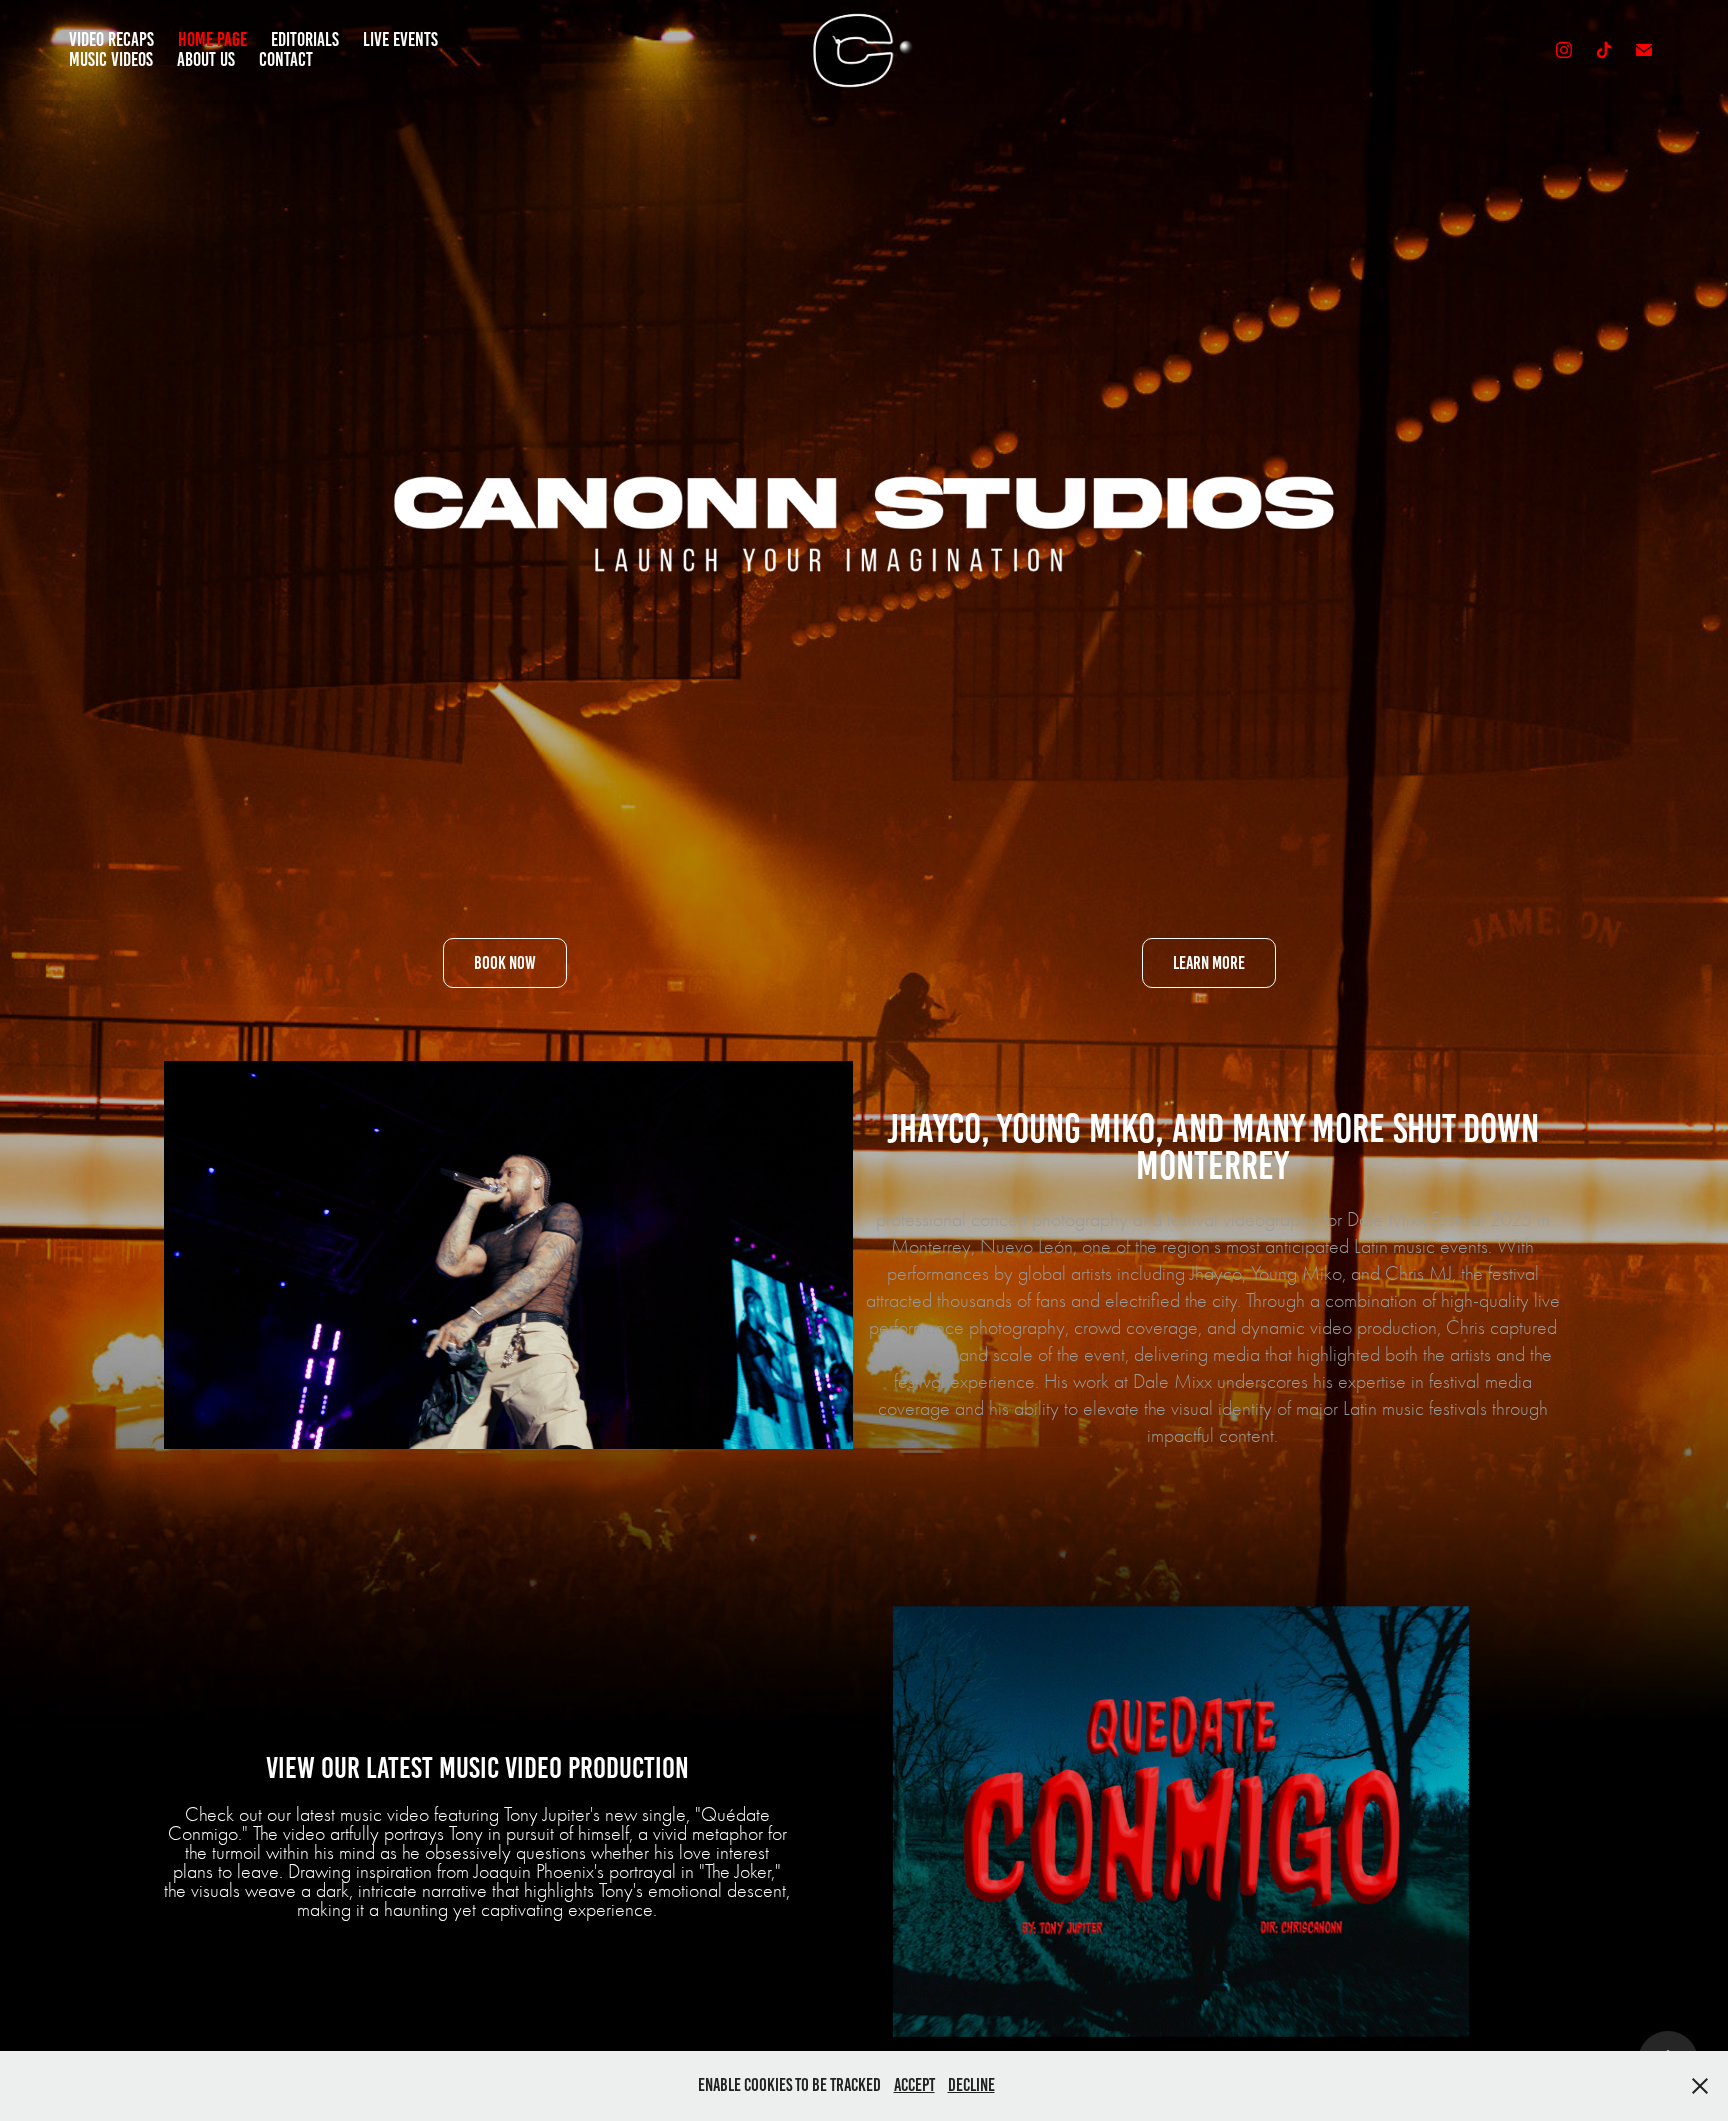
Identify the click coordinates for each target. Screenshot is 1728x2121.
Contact (286, 59)
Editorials (305, 39)
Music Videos (111, 59)
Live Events (400, 39)
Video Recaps (111, 39)
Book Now (505, 963)
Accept (914, 2085)
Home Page (212, 39)
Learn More (1209, 963)
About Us (206, 59)
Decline (971, 2085)
